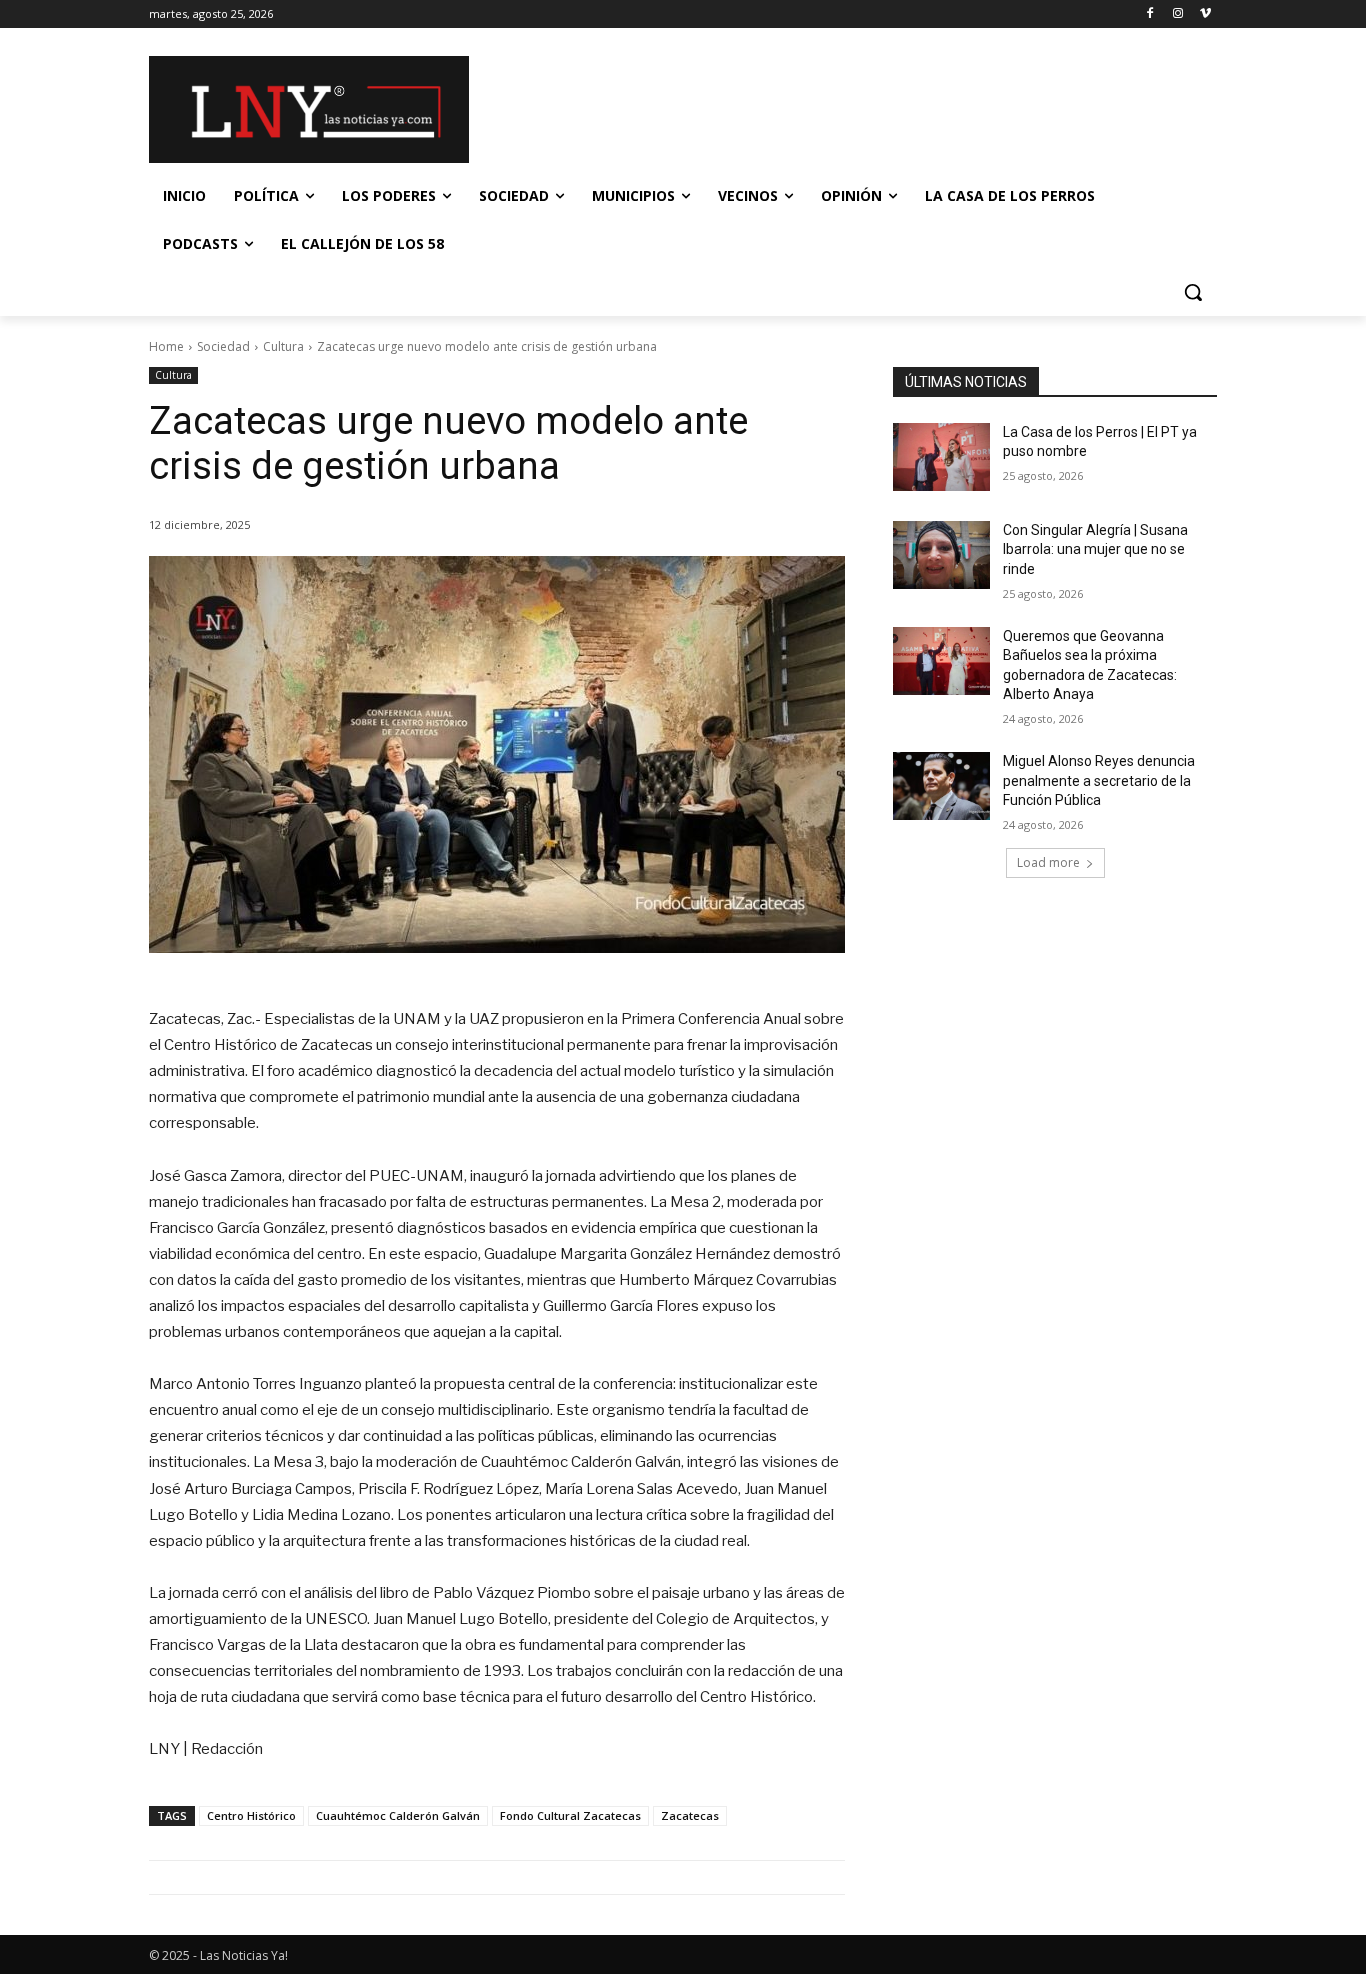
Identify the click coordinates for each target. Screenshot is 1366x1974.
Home (166, 346)
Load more (1048, 862)
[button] (1193, 292)
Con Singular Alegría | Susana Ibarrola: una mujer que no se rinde (1095, 549)
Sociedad (223, 346)
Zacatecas (690, 1815)
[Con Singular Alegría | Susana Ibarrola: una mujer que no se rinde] (941, 555)
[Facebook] (1150, 14)
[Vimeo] (1205, 14)
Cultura (283, 346)
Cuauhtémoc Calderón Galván (398, 1815)
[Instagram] (1177, 14)
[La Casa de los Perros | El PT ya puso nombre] (941, 457)
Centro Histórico (251, 1815)
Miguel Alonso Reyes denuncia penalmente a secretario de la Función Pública (1099, 780)
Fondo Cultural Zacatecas (570, 1815)
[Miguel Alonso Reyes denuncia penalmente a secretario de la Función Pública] (941, 786)
